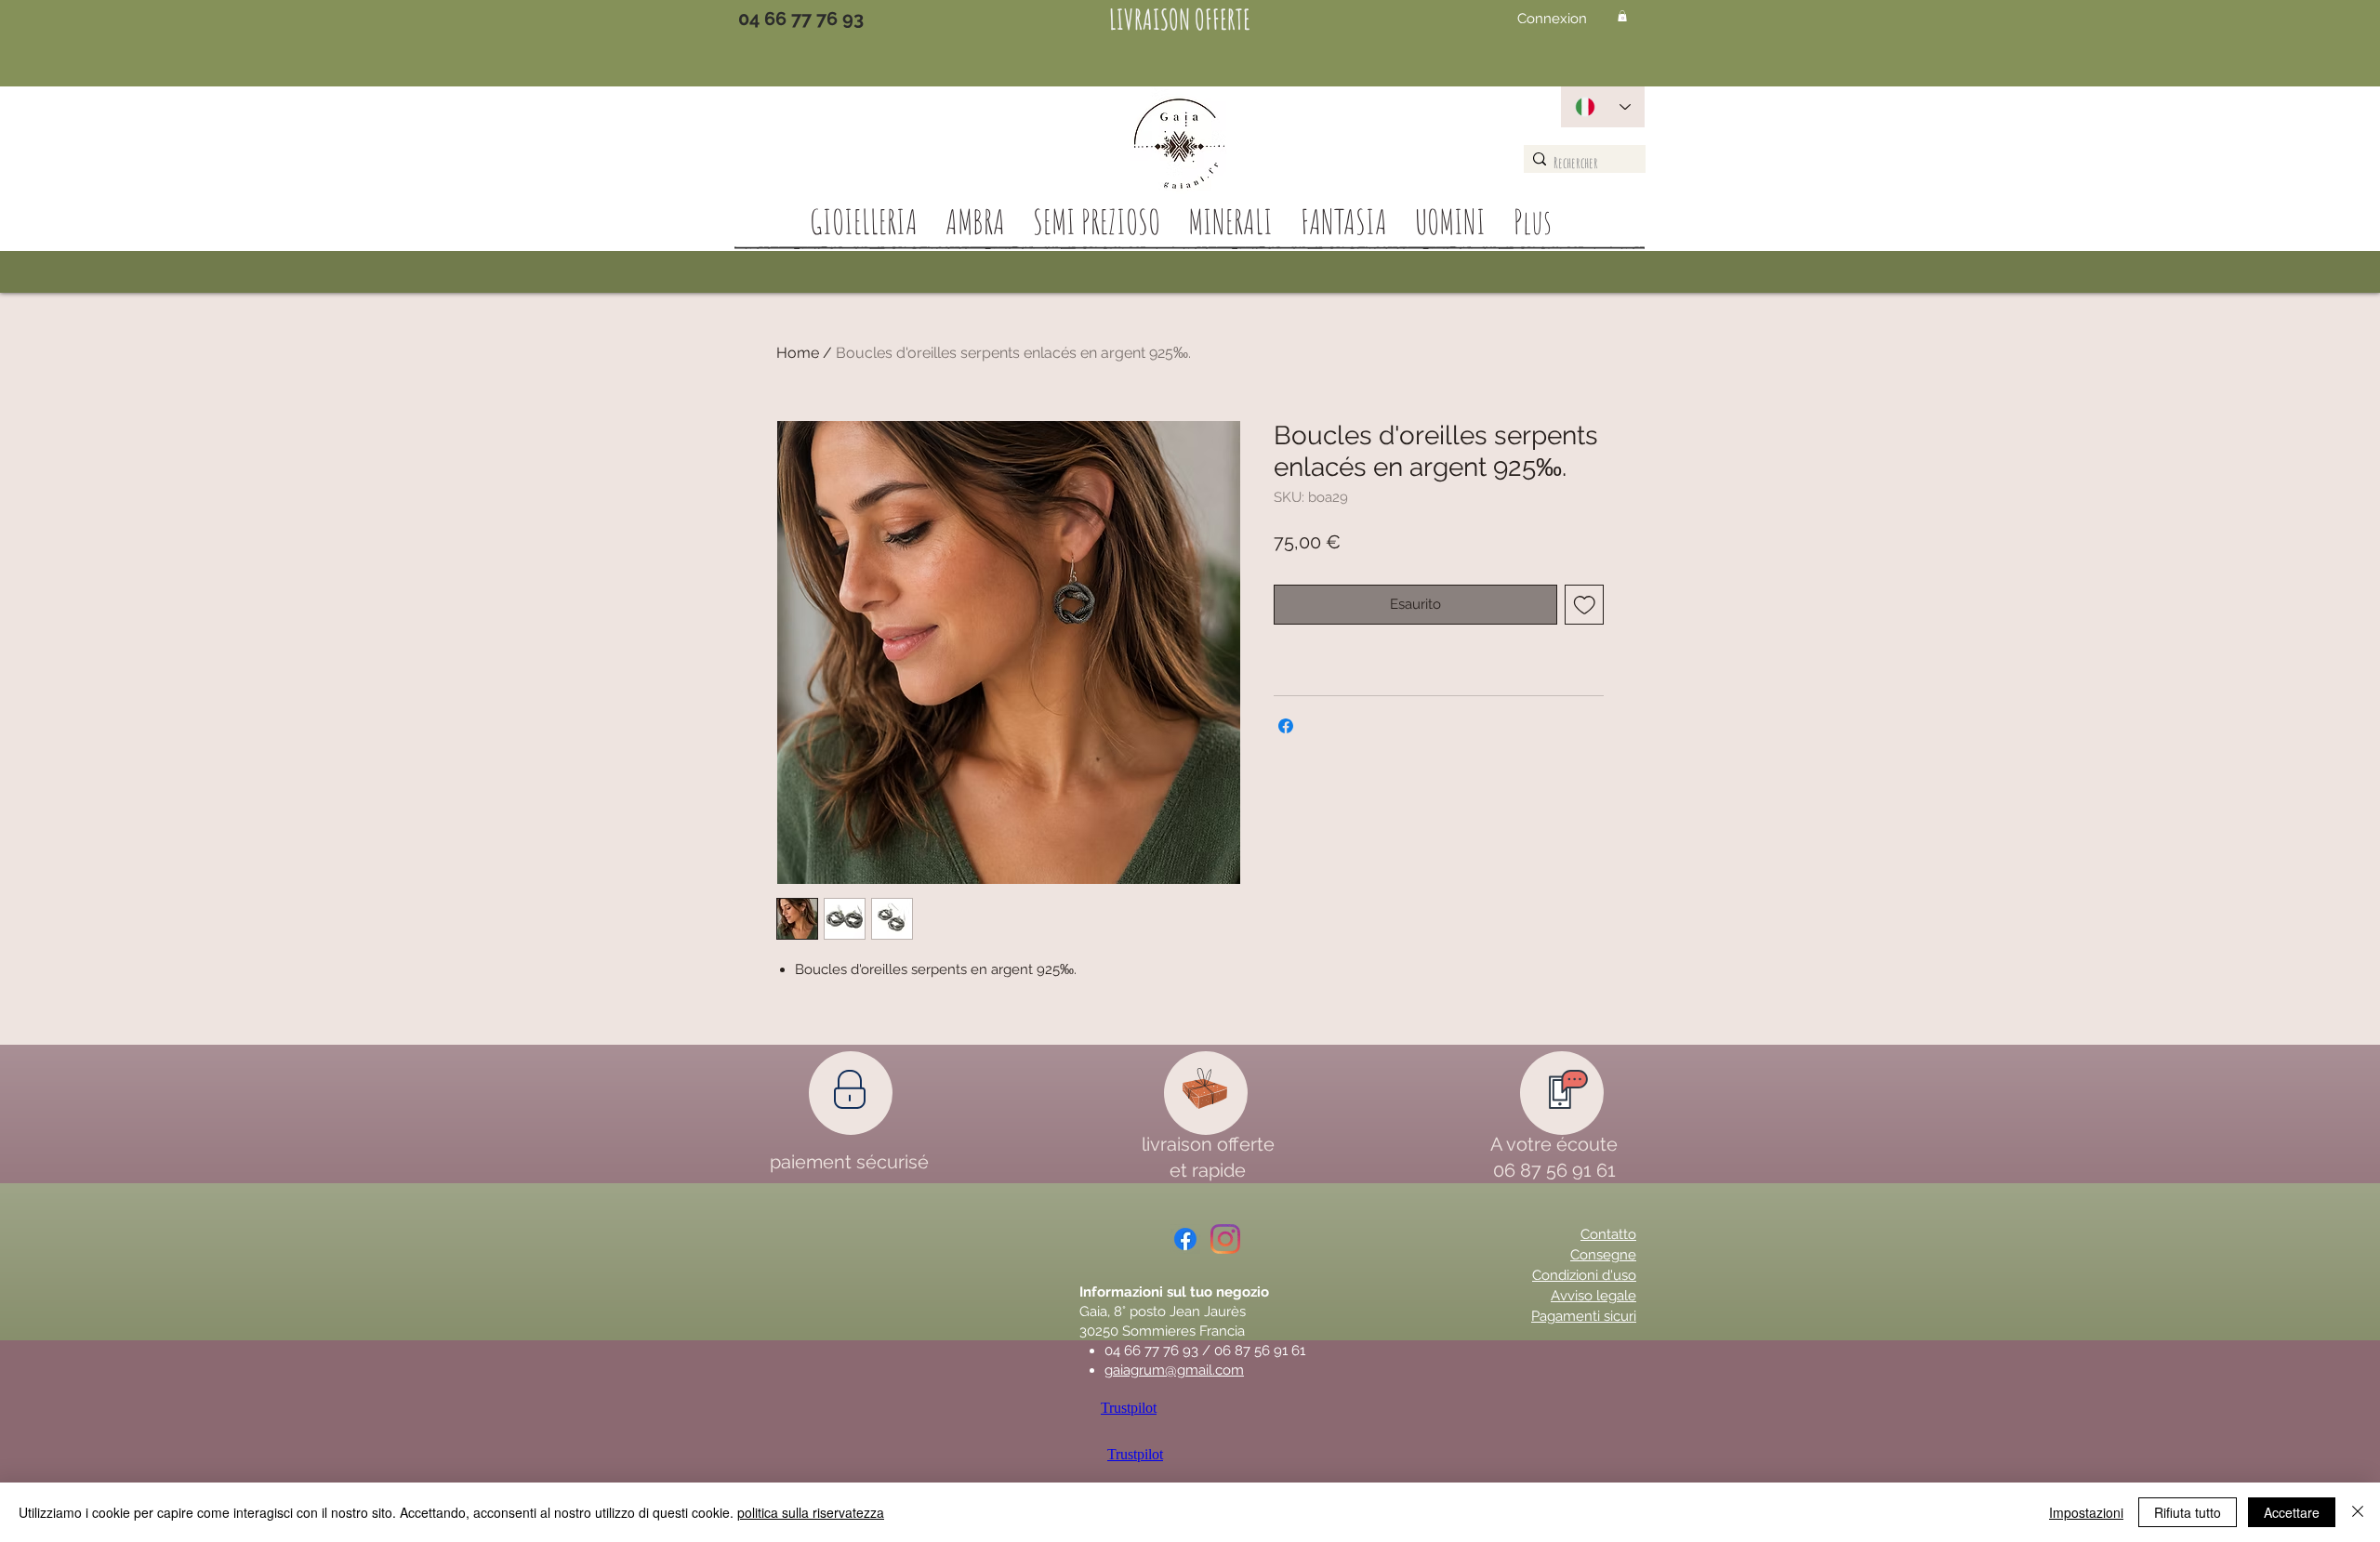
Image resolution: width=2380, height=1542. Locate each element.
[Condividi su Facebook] (1286, 726)
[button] (1622, 16)
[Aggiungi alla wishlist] (1585, 605)
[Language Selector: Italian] (1603, 107)
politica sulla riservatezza (811, 1512)
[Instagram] (1225, 1239)
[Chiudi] (2358, 1512)
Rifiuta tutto (2188, 1512)
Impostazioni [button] (2086, 1512)
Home (798, 353)
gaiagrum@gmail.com (1174, 1370)
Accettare (2292, 1512)
